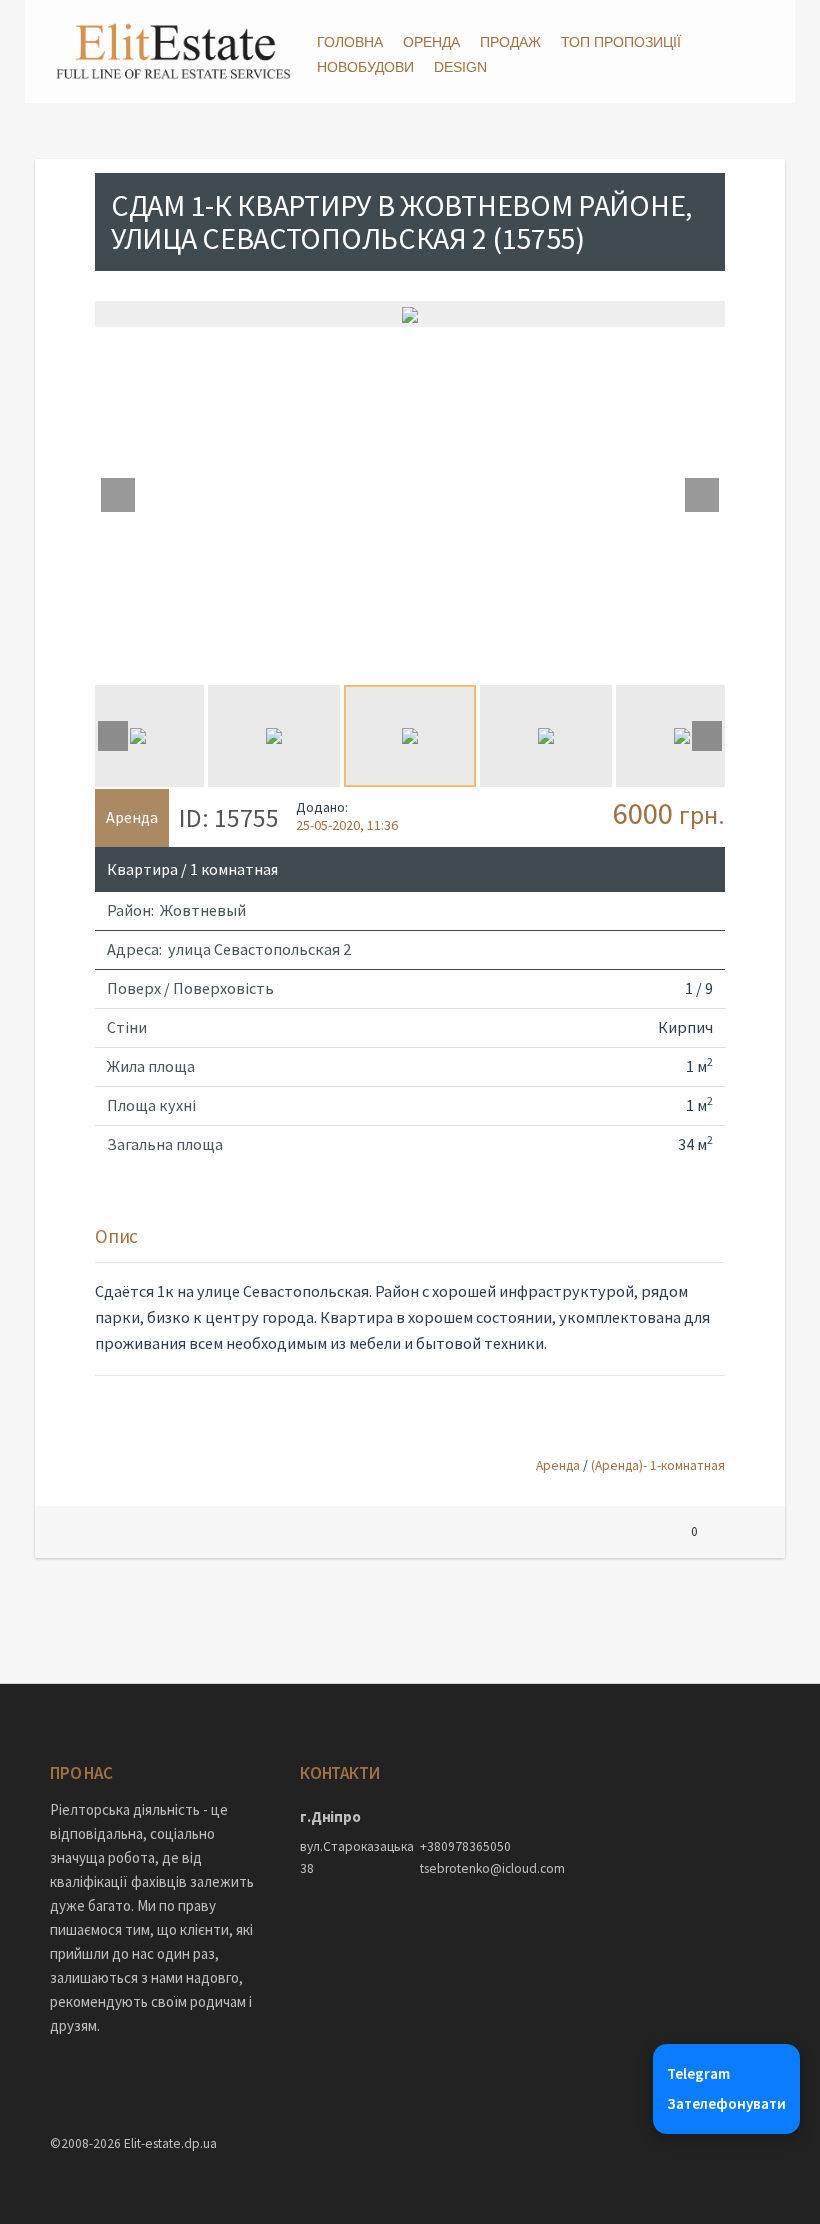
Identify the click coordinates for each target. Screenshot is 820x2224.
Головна (350, 42)
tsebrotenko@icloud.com (470, 1868)
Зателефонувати (726, 2103)
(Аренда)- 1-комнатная (658, 1465)
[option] (410, 314)
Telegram (698, 2073)
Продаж (510, 42)
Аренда (558, 1465)
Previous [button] (118, 495)
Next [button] (702, 495)
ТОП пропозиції (621, 42)
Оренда (431, 42)
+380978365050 (465, 1846)
